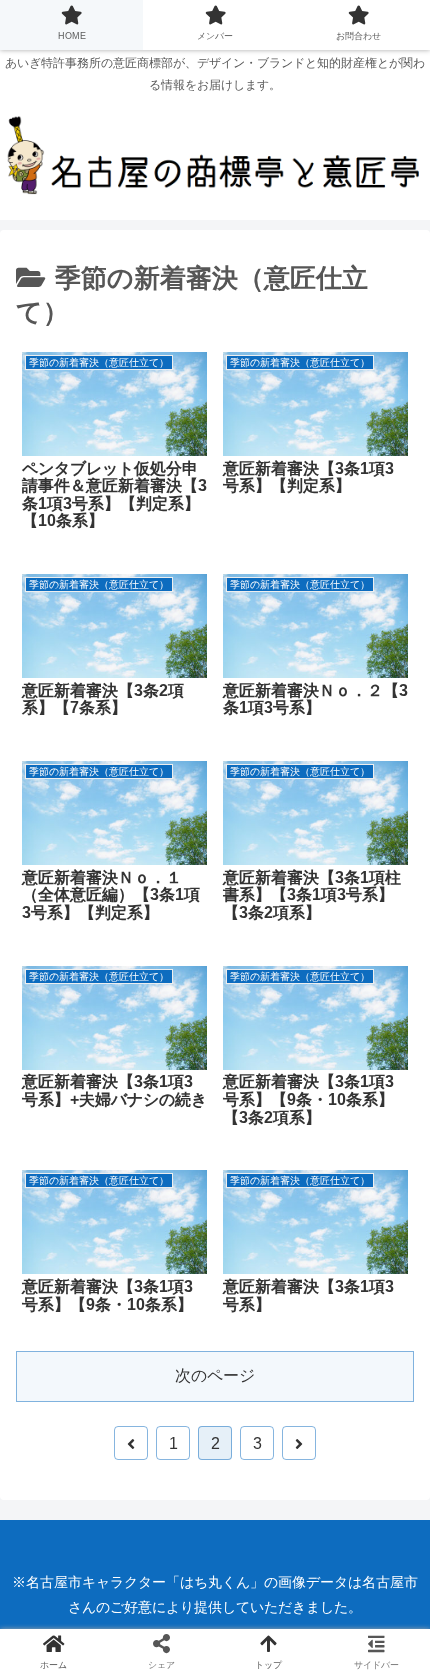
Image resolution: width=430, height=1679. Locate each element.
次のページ (215, 1375)
